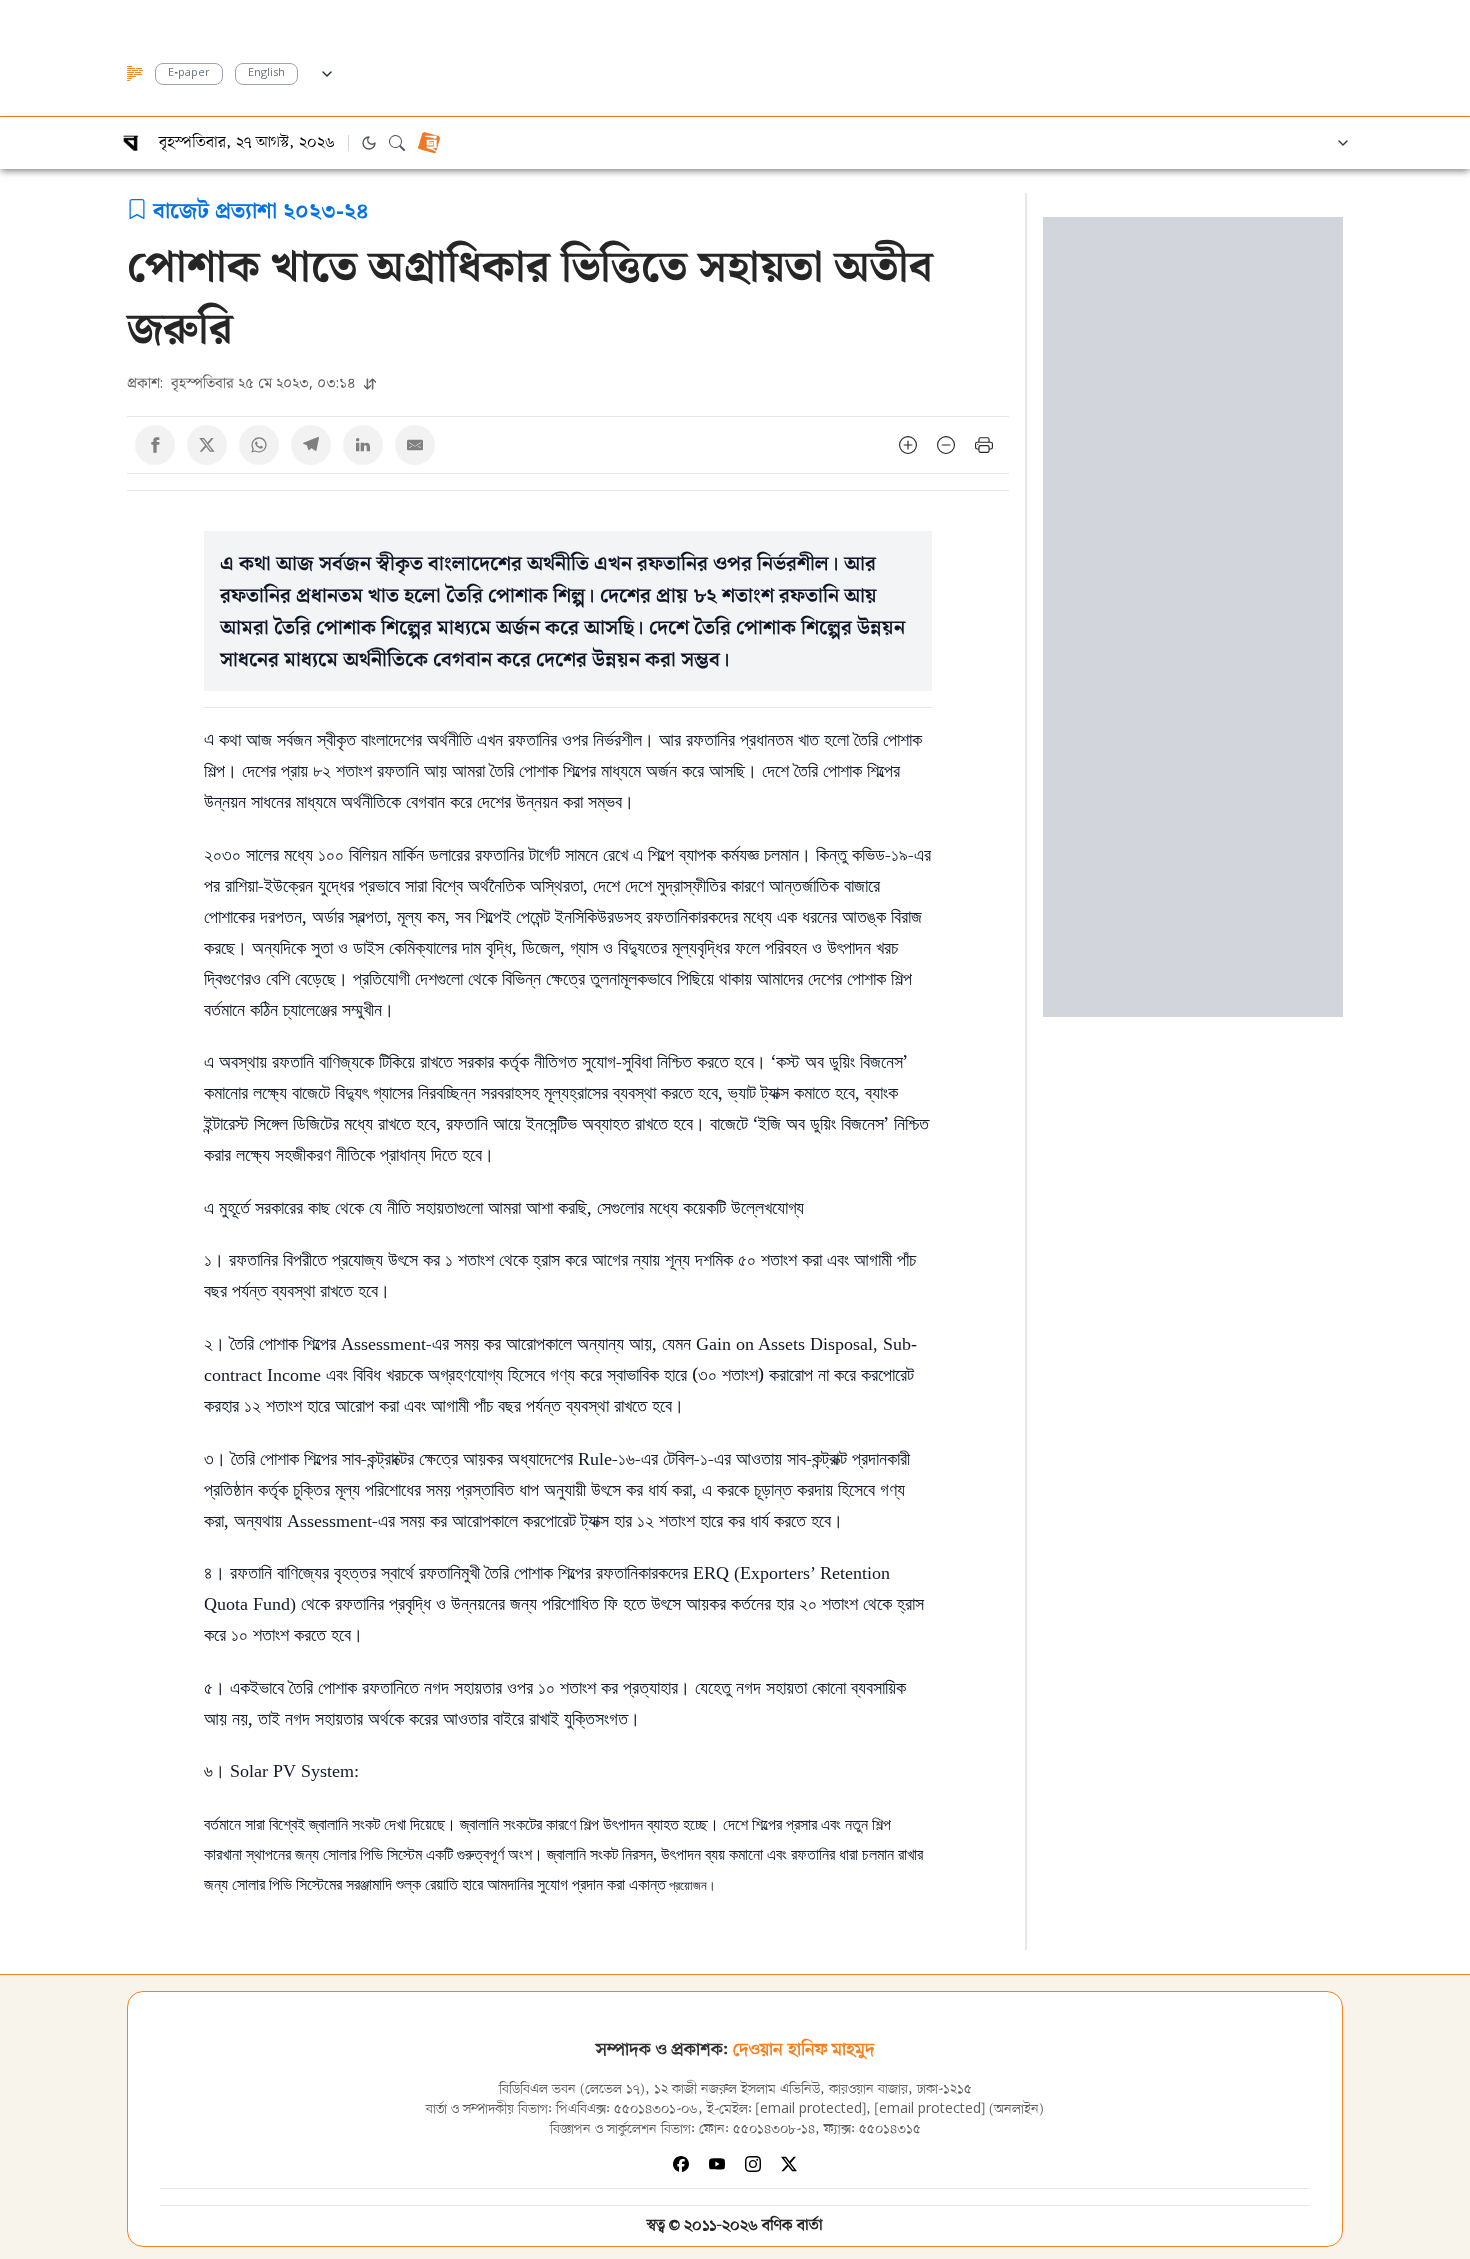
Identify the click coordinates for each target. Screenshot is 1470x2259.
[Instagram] (753, 2164)
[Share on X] (207, 445)
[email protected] (811, 2109)
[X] (789, 2164)
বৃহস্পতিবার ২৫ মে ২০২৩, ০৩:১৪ (243, 382)
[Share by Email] (415, 445)
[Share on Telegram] (311, 445)
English (266, 73)
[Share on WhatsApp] (259, 445)
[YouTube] (717, 2164)
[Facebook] (681, 2164)
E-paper (189, 73)
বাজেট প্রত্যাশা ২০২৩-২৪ (261, 209)
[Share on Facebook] (155, 445)
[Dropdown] (327, 71)
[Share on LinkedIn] (363, 445)
